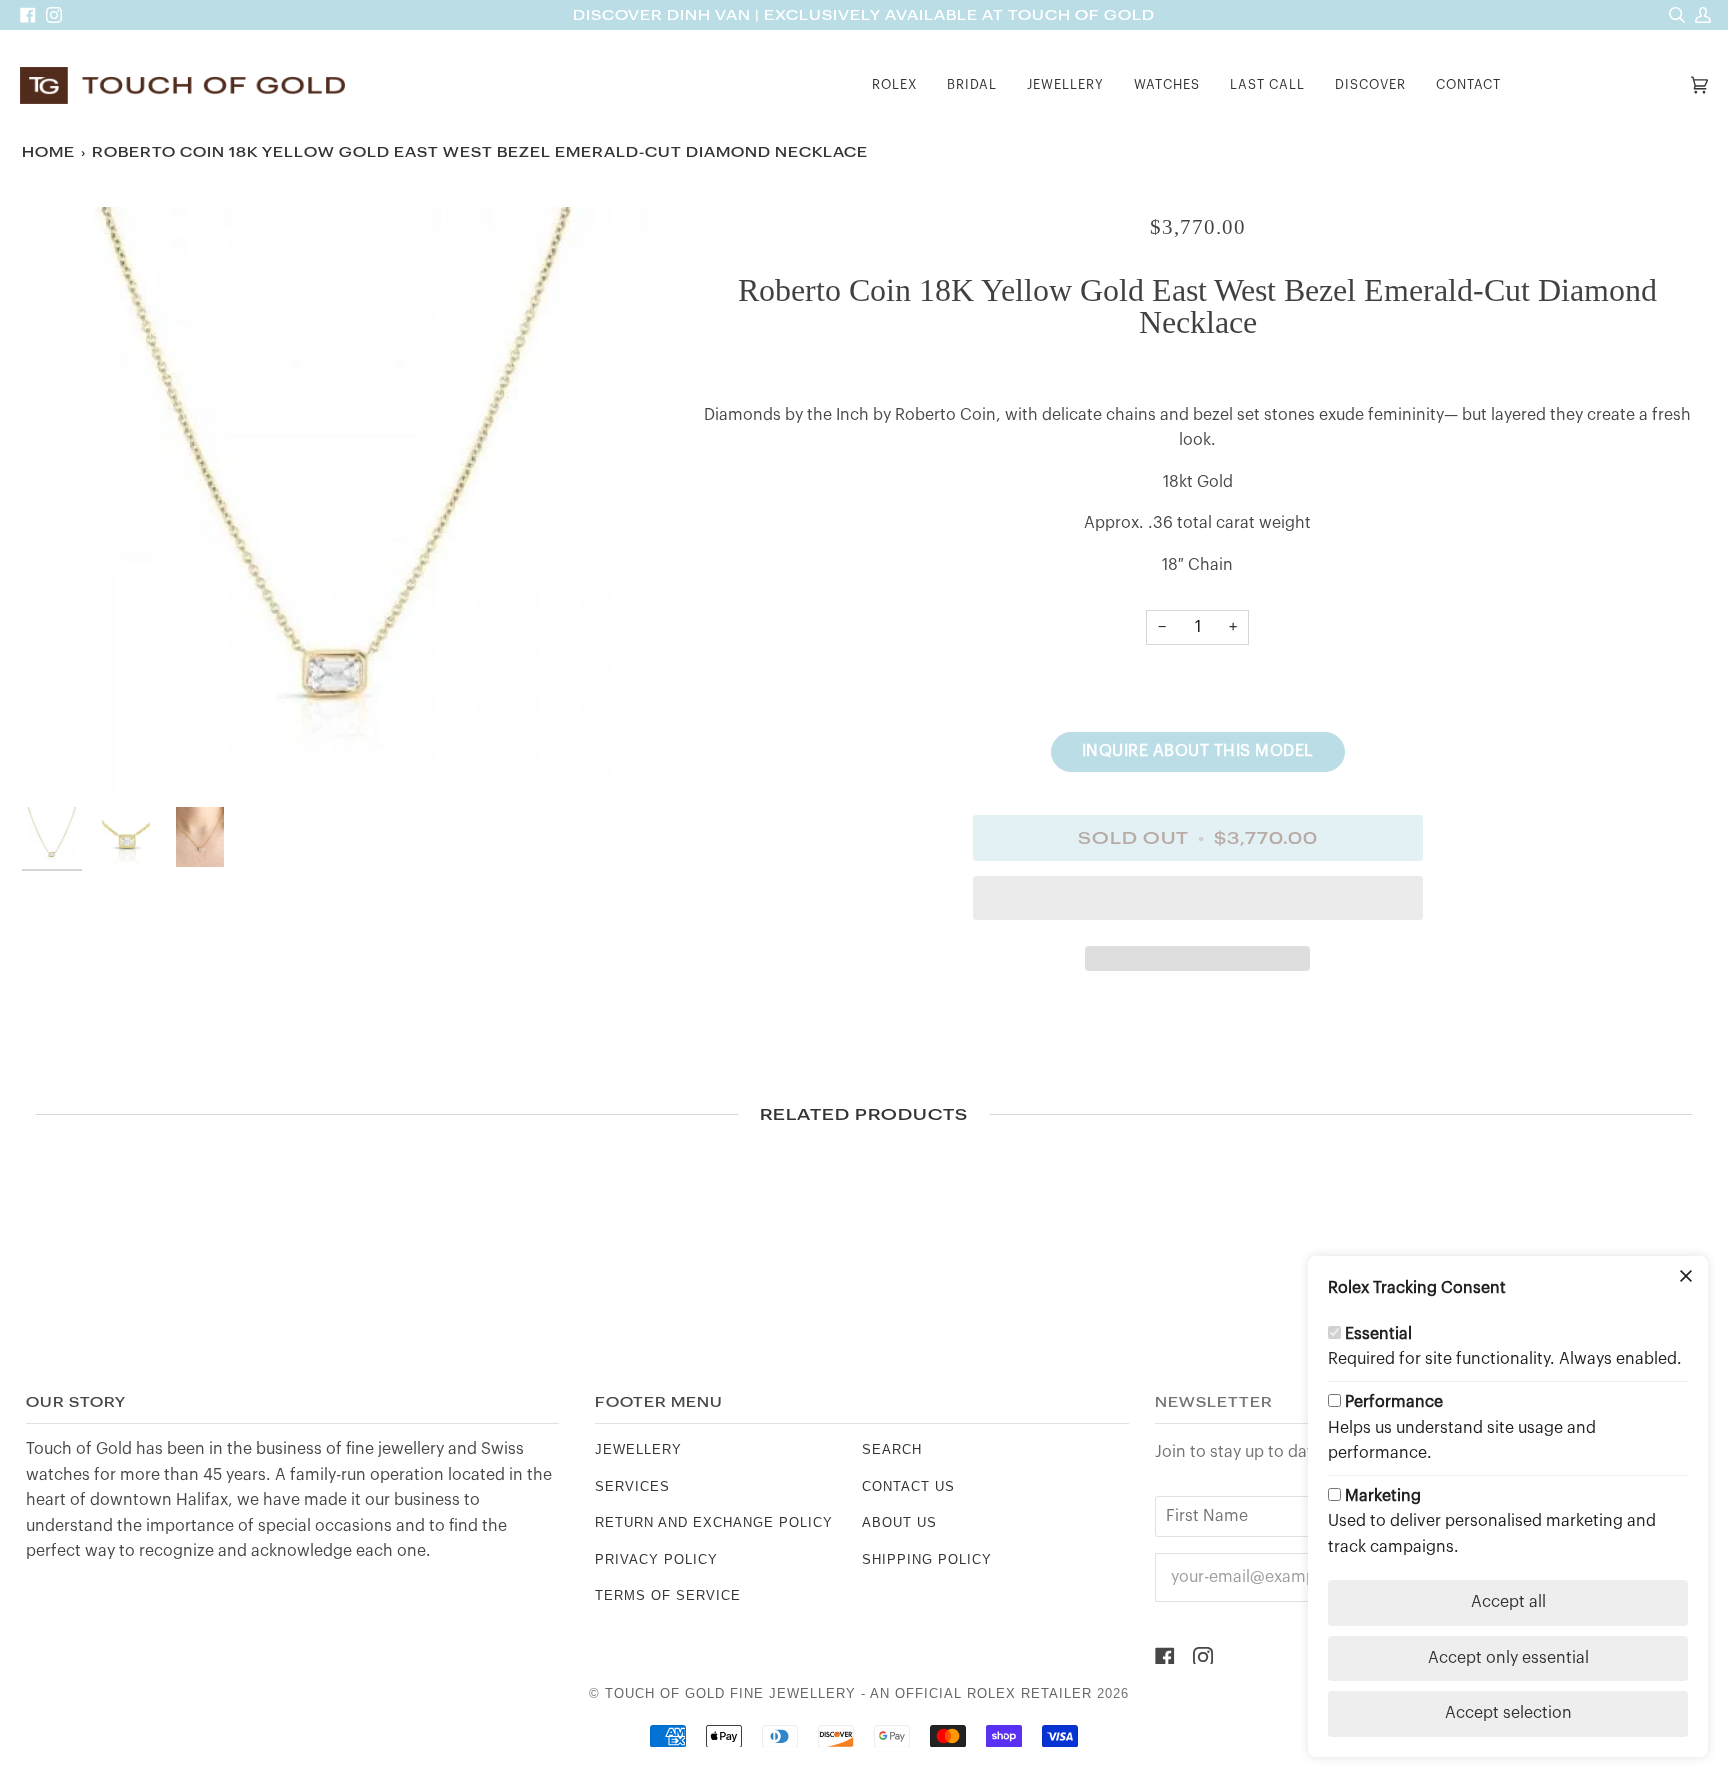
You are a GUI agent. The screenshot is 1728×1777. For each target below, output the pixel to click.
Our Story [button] (76, 1402)
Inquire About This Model (1198, 751)
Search (892, 1449)
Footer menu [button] (659, 1402)
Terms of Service (668, 1595)
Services (632, 1486)
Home (48, 152)
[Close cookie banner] (1686, 1278)
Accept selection (1508, 1713)
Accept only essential (1508, 1658)
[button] (894, 85)
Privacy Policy (656, 1559)
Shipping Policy (927, 1559)
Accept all (1508, 1602)
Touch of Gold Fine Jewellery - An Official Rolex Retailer (848, 1693)
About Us (899, 1522)
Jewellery (638, 1449)
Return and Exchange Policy (714, 1522)
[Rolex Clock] (1601, 85)
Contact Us (908, 1486)
